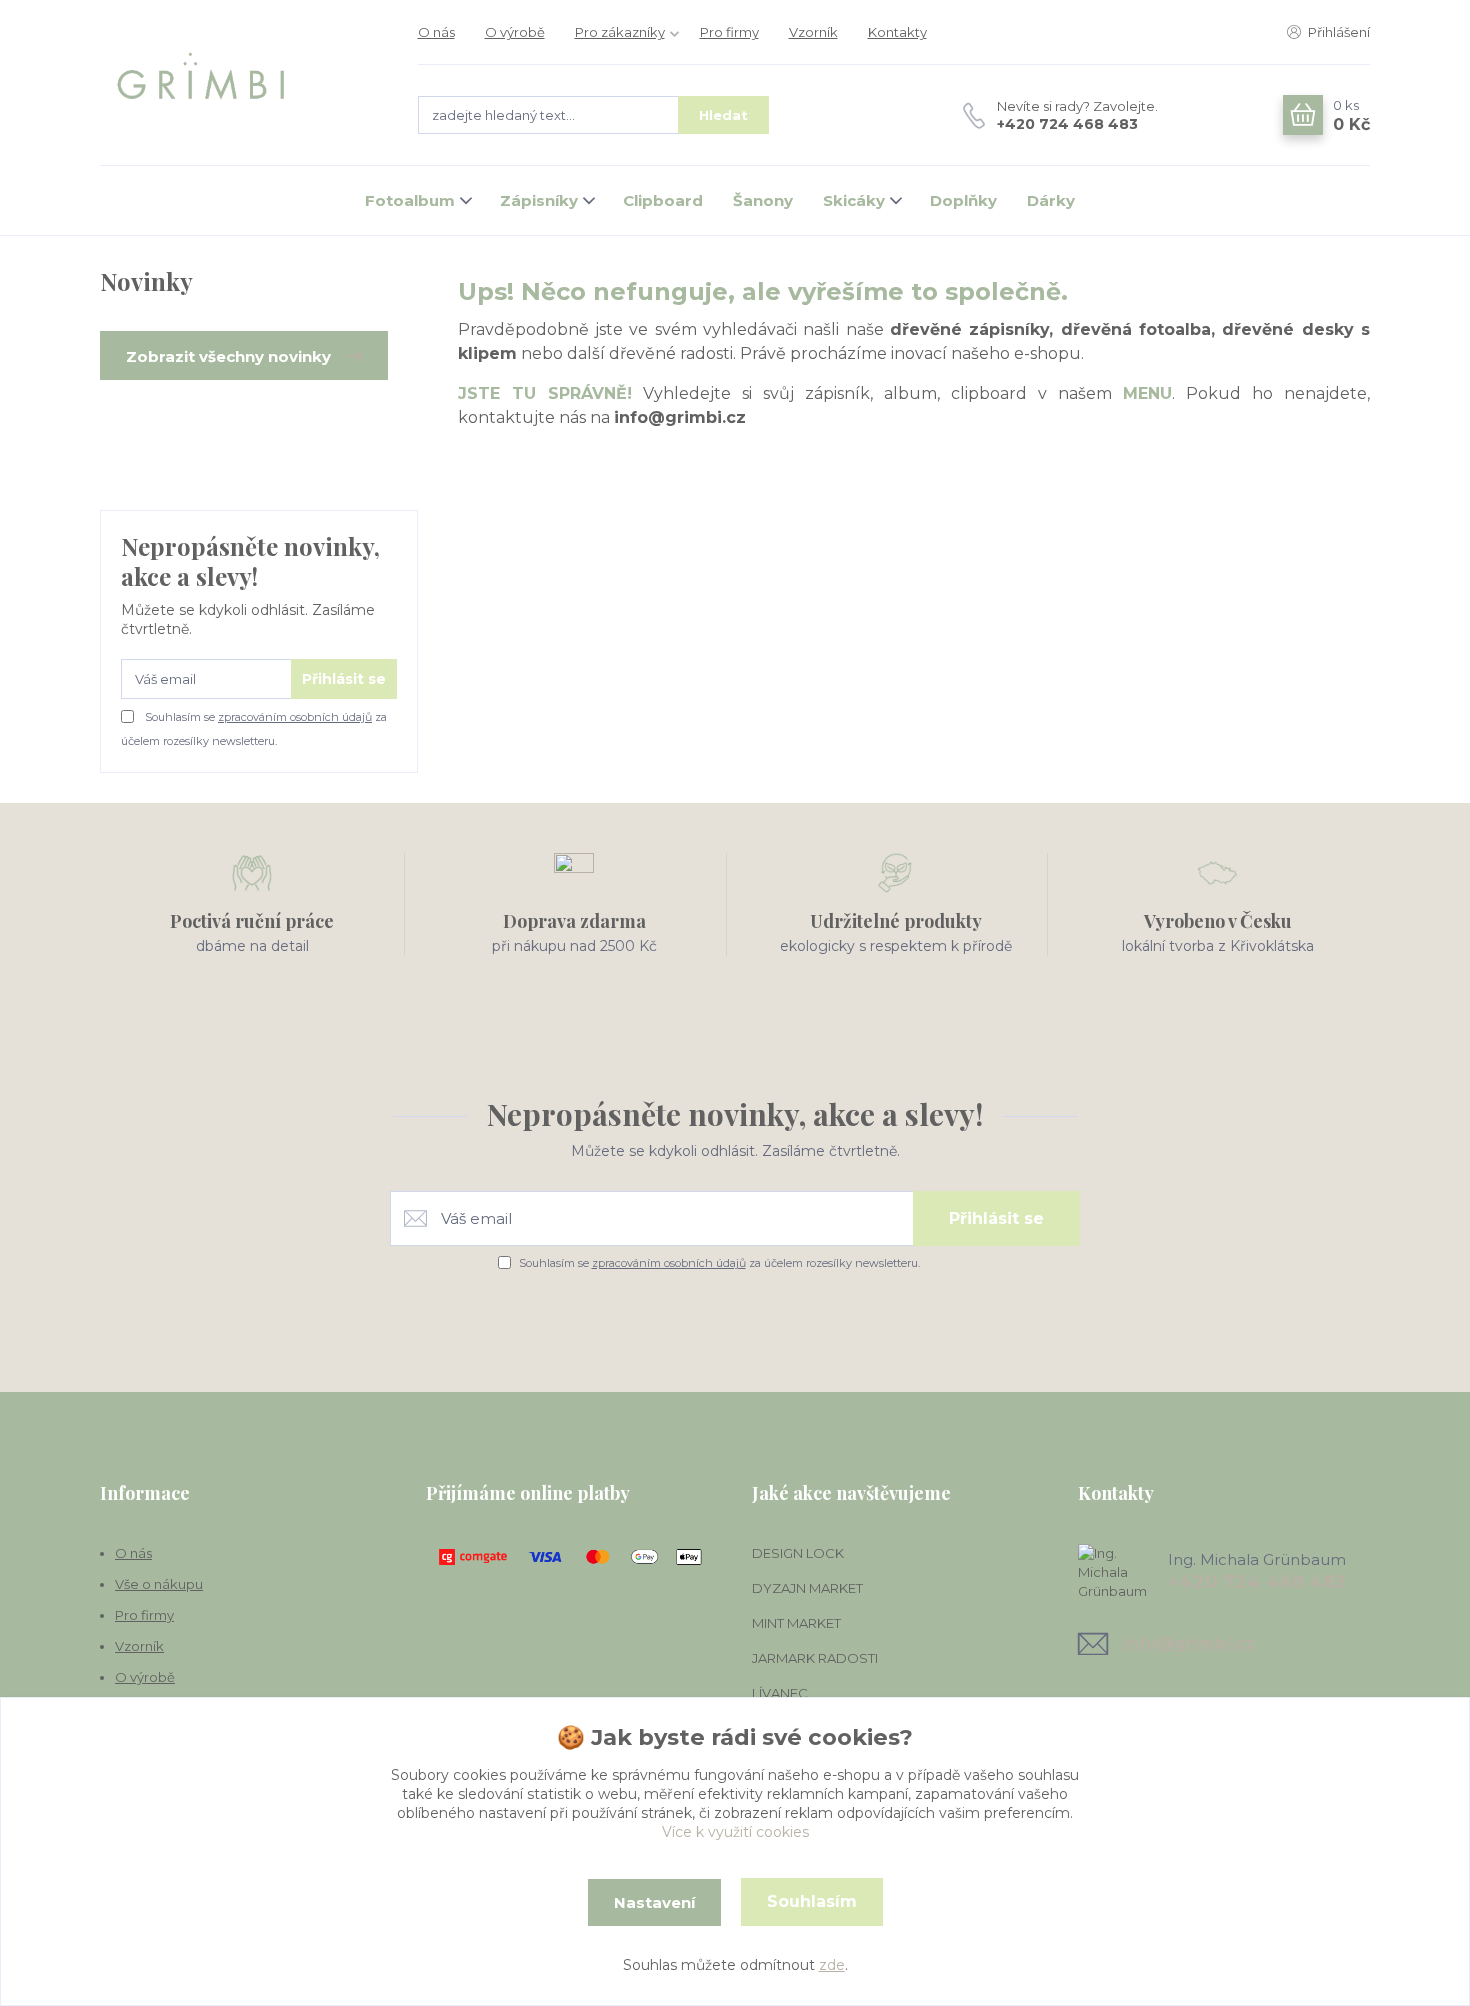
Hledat (723, 115)
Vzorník (813, 32)
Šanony (763, 200)
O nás (436, 32)
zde (832, 1965)
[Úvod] (239, 83)
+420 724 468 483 (1067, 124)
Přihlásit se (344, 679)
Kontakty (897, 32)
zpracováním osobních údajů (295, 717)
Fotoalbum (410, 200)
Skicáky (854, 200)
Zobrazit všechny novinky (228, 356)
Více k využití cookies (735, 1832)
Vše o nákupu (159, 1584)
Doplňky (963, 200)
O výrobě (515, 32)
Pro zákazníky (620, 32)
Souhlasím (812, 1901)
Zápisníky (539, 200)
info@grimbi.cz (1189, 1643)
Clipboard (663, 200)
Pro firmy (729, 32)
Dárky (1051, 200)
